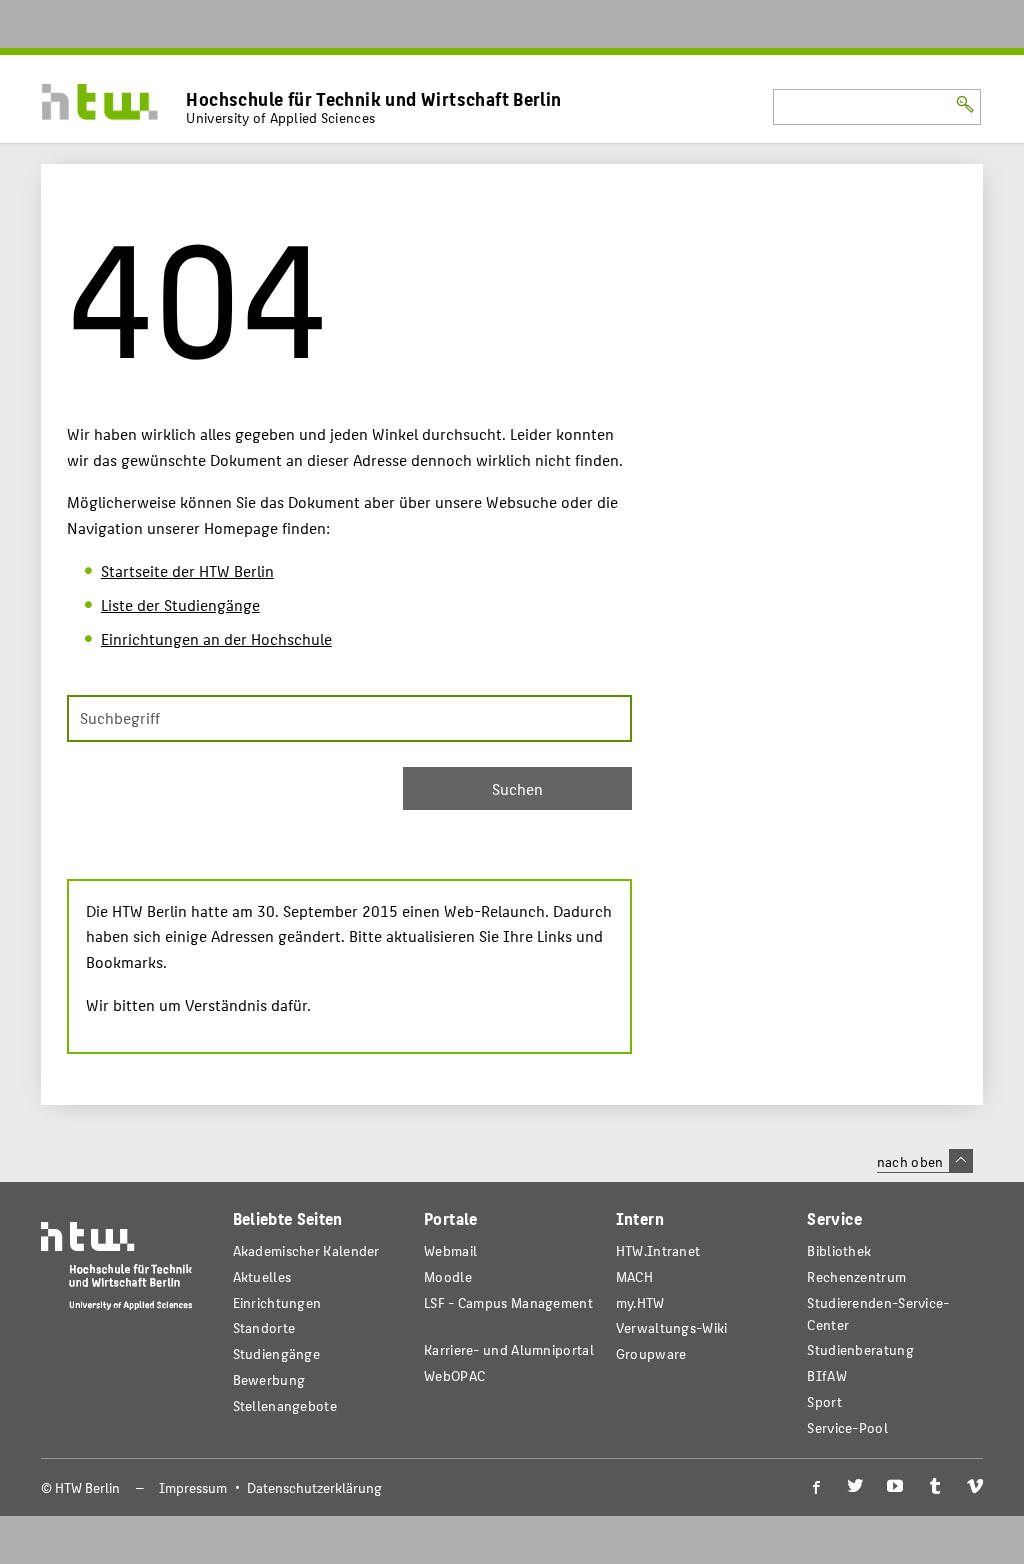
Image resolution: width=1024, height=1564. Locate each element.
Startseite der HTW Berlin (187, 570)
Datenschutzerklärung (314, 1487)
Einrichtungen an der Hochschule (216, 638)
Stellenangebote (285, 1405)
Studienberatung (860, 1349)
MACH (634, 1276)
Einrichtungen (277, 1302)
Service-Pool (847, 1427)
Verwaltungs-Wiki (672, 1327)
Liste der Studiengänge (180, 604)
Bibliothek (839, 1250)
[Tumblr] (935, 1486)
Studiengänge (277, 1353)
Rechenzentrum (856, 1276)
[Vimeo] (975, 1486)
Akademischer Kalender (306, 1250)
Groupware (651, 1353)
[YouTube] (895, 1486)
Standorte (264, 1327)
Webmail (450, 1250)
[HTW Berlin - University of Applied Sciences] (117, 1270)
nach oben (910, 1161)
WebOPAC (454, 1375)
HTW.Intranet (658, 1250)
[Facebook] (815, 1486)
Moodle (448, 1276)
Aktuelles (262, 1276)
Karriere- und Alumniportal (509, 1349)
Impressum (193, 1487)
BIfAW (826, 1375)
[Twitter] (855, 1486)
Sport (824, 1401)
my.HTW (640, 1302)
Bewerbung (269, 1379)
